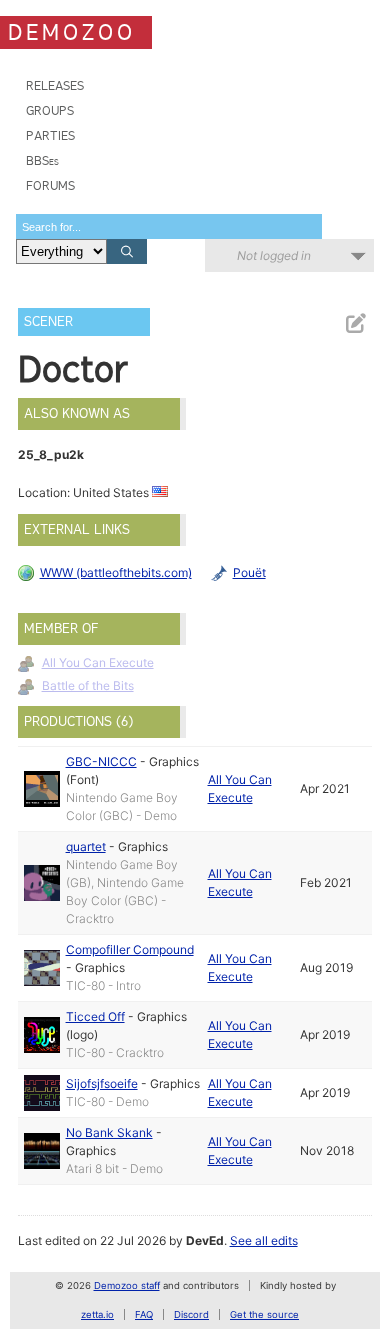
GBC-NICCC (101, 761)
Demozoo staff (127, 1285)
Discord (191, 1314)
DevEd (205, 1240)
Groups (50, 110)
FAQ (144, 1314)
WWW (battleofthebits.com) (116, 572)
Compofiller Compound (130, 949)
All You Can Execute (98, 662)
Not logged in (274, 255)
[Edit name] (355, 323)
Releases (55, 85)
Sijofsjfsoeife (102, 1083)
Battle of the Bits (88, 685)
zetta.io (97, 1314)
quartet (86, 846)
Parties (50, 135)
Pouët (249, 572)
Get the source (264, 1314)
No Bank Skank (109, 1132)
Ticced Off (95, 1016)
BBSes (42, 160)
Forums (50, 185)
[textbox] (169, 226)
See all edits (264, 1240)
